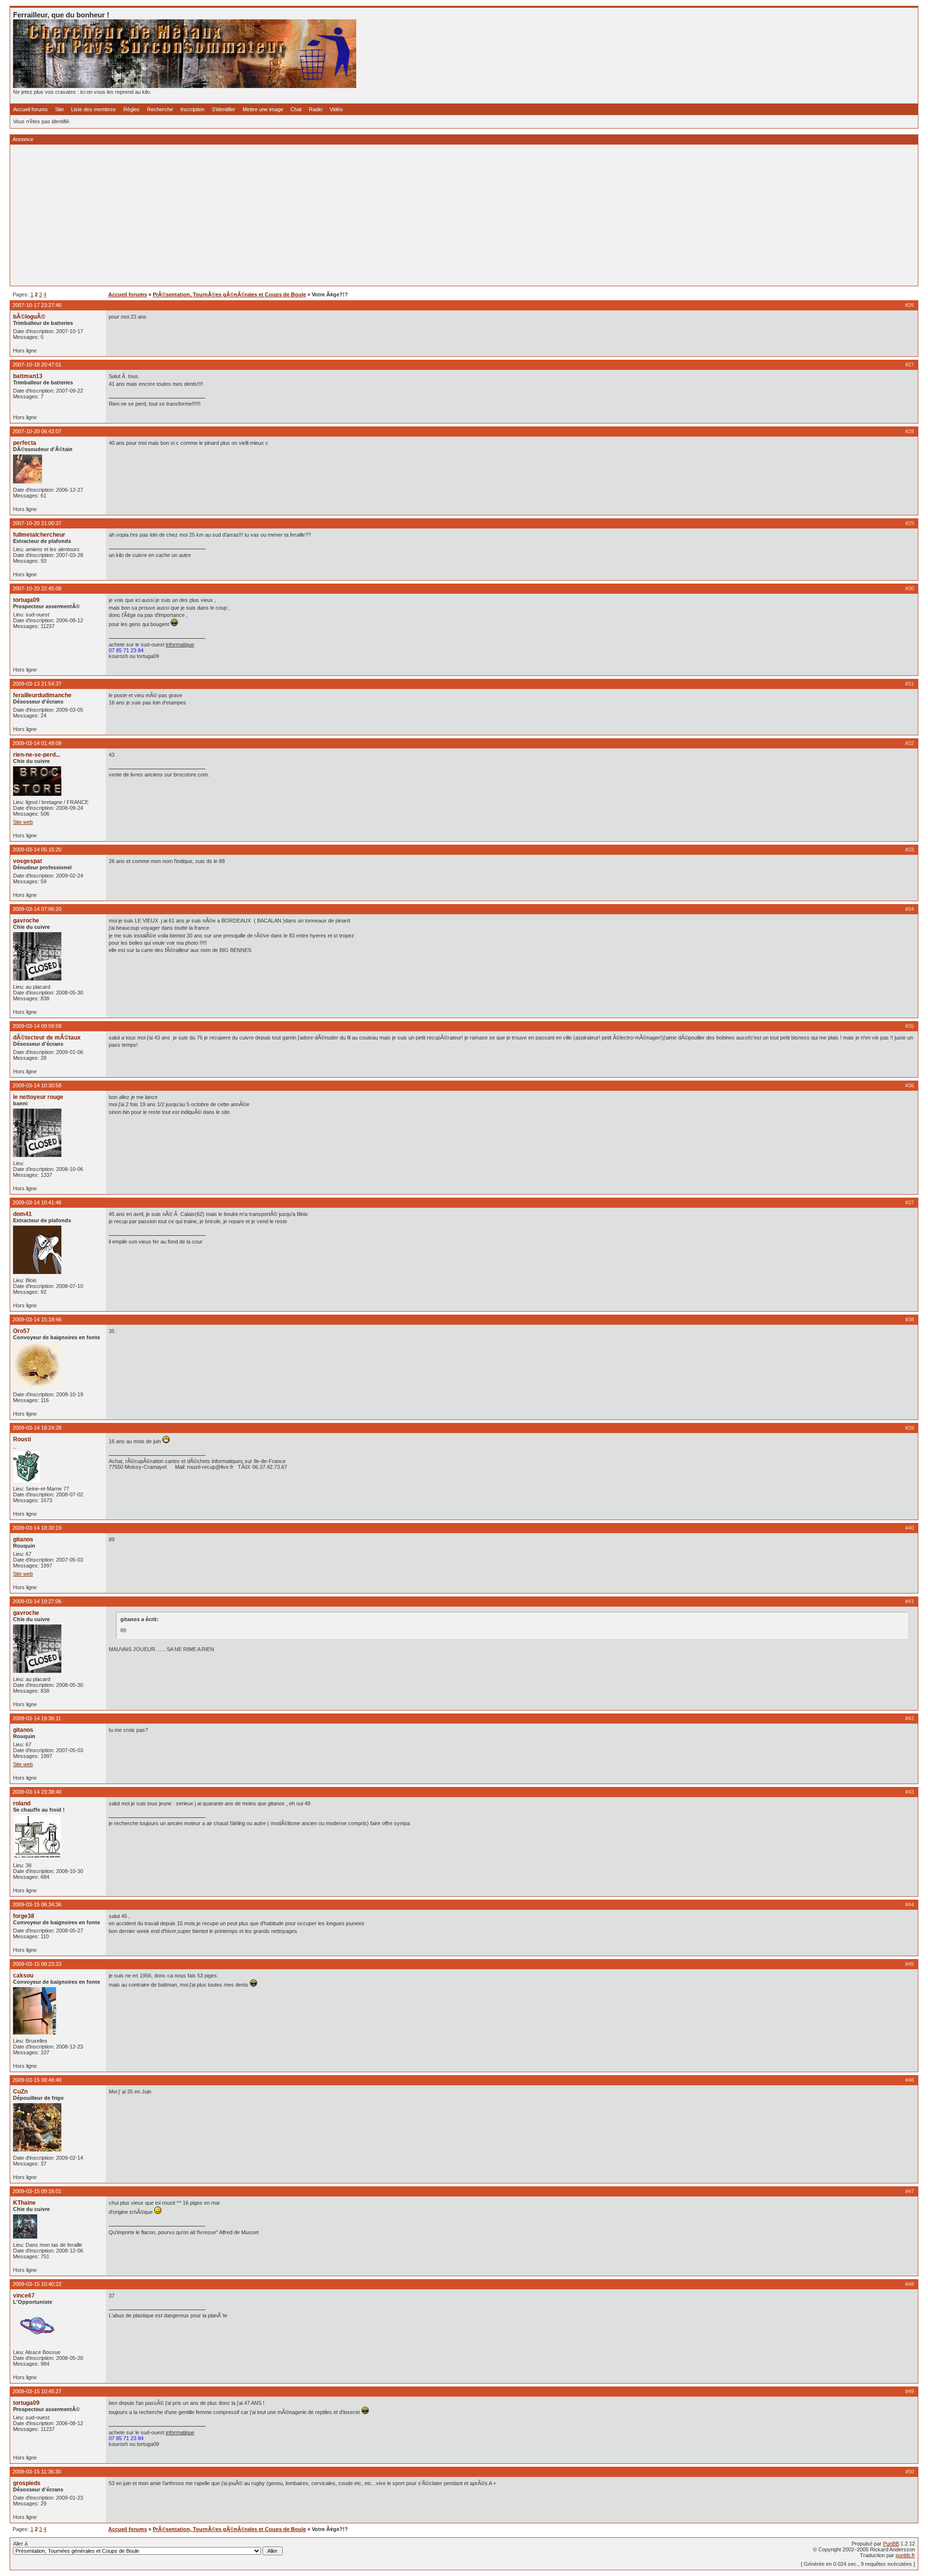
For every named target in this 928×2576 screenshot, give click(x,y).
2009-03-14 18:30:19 (37, 1528)
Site (59, 109)
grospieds (27, 2483)
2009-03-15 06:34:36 (37, 1904)
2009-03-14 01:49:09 (37, 743)
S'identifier (224, 109)
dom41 (22, 1214)
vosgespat (28, 861)
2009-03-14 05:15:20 (37, 849)
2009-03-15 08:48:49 (37, 2080)
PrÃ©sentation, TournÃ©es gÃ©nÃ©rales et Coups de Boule (229, 294)
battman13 (28, 376)
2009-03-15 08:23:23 (37, 1964)
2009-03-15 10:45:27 (37, 2391)
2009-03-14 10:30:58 (37, 1085)
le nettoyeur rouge (38, 1097)
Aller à (20, 2544)
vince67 (24, 2296)
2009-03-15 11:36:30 (37, 2472)
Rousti (22, 1439)
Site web (23, 822)
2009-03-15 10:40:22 (37, 2284)
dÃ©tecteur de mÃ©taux (47, 1038)
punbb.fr (905, 2555)
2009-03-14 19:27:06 (37, 1601)
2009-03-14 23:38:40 (37, 1792)
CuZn (20, 2092)
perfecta (25, 443)
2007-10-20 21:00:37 (37, 523)
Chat (296, 109)
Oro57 (22, 1331)
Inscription (192, 109)
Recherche (160, 109)
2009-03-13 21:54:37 (37, 684)
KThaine (24, 2203)
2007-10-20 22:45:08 (37, 588)
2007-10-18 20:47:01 (37, 365)
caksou (23, 1976)
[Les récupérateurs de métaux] (185, 86)
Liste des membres (94, 109)
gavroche (26, 921)
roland (22, 1803)
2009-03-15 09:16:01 (37, 2191)
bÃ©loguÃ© (29, 317)
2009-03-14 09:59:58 (37, 1026)
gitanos (23, 1539)
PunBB (891, 2544)
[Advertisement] (303, 215)
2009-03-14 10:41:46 (37, 1202)
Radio (316, 109)
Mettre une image (263, 109)
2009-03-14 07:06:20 (37, 909)
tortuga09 (26, 600)
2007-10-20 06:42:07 (37, 431)
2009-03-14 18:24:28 (37, 1428)
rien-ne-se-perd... (36, 755)
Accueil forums (30, 109)
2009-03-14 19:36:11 (37, 1718)
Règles (131, 109)
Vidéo (336, 109)
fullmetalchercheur (39, 535)
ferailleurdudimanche (42, 695)
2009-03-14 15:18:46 (37, 1319)
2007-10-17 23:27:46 (37, 305)
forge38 (24, 1916)
